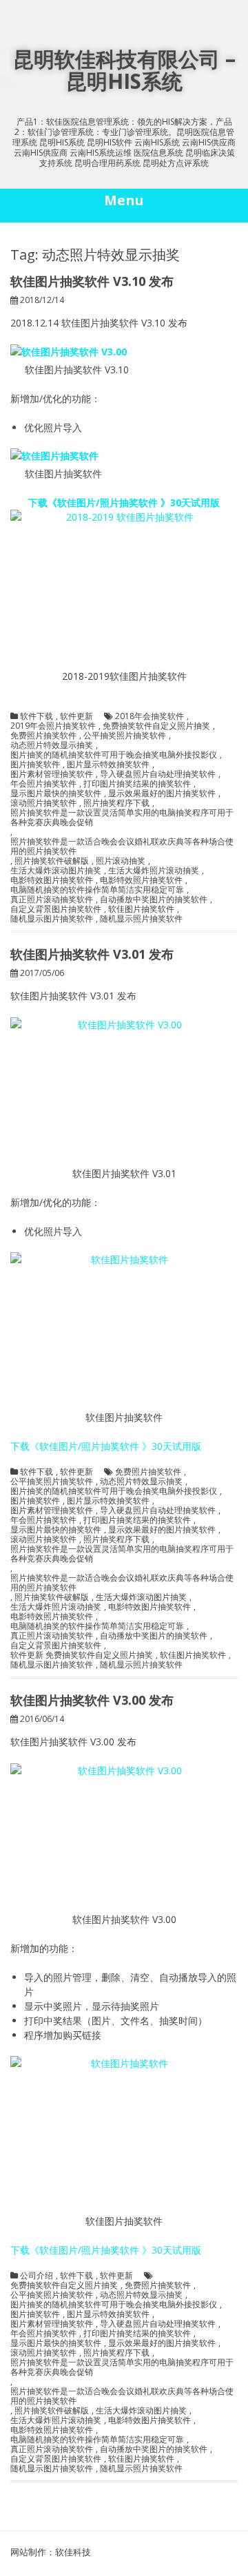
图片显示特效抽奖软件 (108, 765)
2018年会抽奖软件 (149, 716)
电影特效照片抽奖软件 (141, 880)
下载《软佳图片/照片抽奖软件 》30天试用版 (124, 502)
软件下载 (37, 716)
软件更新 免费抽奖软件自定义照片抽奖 (82, 1655)
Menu (124, 200)
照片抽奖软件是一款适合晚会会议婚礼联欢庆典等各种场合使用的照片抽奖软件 (122, 846)
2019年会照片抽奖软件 (53, 726)
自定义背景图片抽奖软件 (56, 909)
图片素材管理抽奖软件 (52, 774)
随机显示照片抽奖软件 (141, 919)
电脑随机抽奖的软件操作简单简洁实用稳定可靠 (97, 890)
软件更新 (76, 716)
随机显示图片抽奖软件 (52, 919)
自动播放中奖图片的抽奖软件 (154, 900)
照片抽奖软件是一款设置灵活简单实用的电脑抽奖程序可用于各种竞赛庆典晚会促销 (122, 818)
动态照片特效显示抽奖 (52, 745)
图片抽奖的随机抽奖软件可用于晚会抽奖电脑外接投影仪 (114, 755)
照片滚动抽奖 (121, 861)
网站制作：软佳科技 (51, 2552)
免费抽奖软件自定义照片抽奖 (156, 726)
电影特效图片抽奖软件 (52, 880)
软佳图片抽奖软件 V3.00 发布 (92, 1700)
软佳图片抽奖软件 (141, 909)
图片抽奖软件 (35, 765)
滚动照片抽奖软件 (43, 803)
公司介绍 (37, 2276)
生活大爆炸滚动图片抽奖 (56, 871)
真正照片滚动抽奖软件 (52, 900)
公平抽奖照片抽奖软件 (125, 736)
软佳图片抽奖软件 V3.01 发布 (92, 954)
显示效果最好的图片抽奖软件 (162, 793)
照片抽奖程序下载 (116, 803)
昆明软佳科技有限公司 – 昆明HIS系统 (124, 70)
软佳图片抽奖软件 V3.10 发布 (92, 281)
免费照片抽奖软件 (43, 736)
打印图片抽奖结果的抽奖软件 (137, 784)
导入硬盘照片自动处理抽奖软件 (158, 774)
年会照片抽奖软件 (43, 784)
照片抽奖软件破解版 (52, 861)
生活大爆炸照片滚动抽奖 (154, 871)
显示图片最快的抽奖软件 (56, 793)
